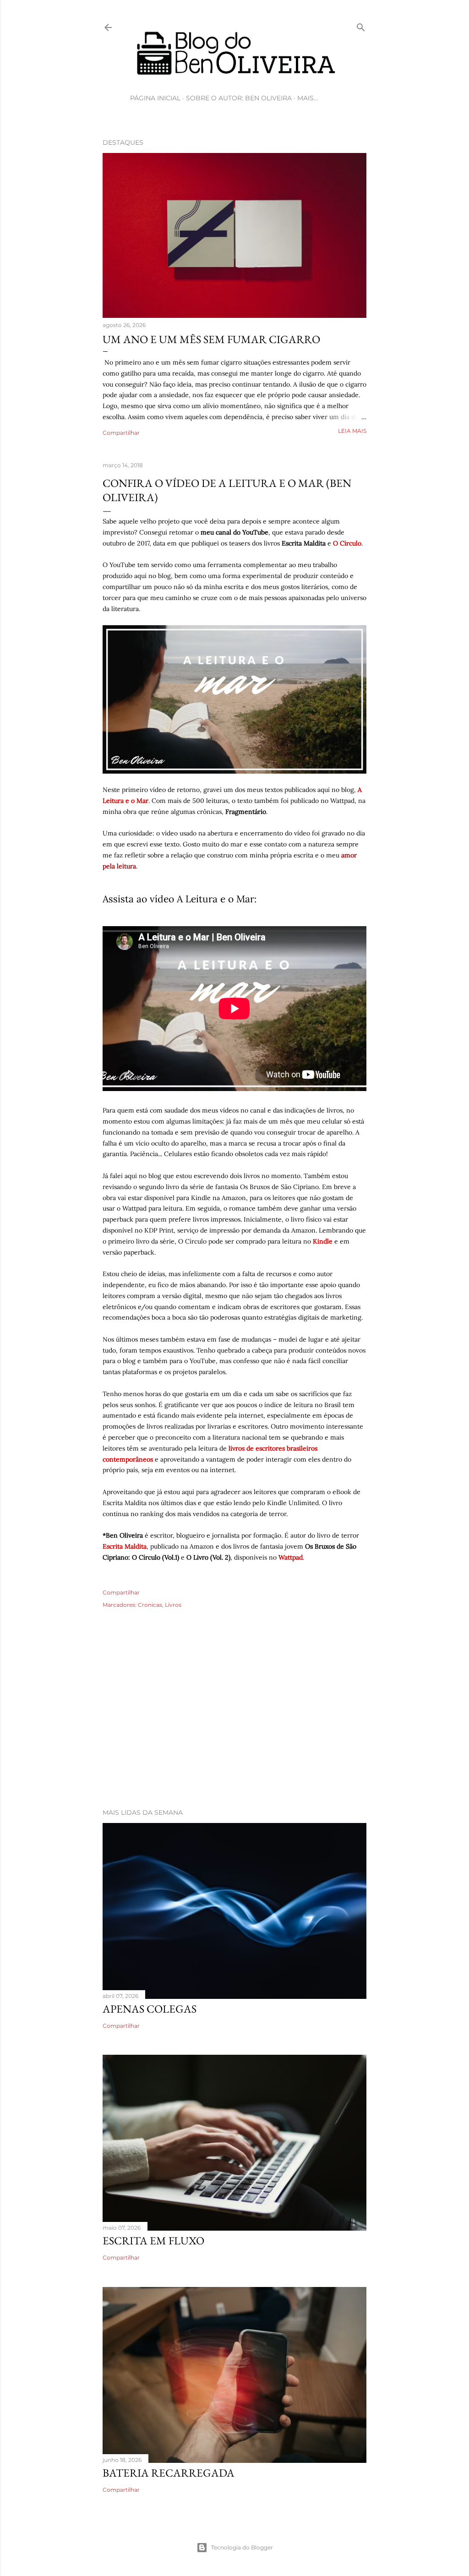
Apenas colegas (150, 2009)
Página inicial (155, 98)
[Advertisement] (234, 1721)
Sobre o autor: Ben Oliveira (239, 98)
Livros (173, 1605)
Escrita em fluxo (153, 2240)
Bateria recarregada (169, 2473)
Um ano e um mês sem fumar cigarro (211, 339)
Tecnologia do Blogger (242, 2547)
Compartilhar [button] (121, 433)
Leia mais (352, 431)
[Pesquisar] (361, 25)
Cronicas (150, 1605)
